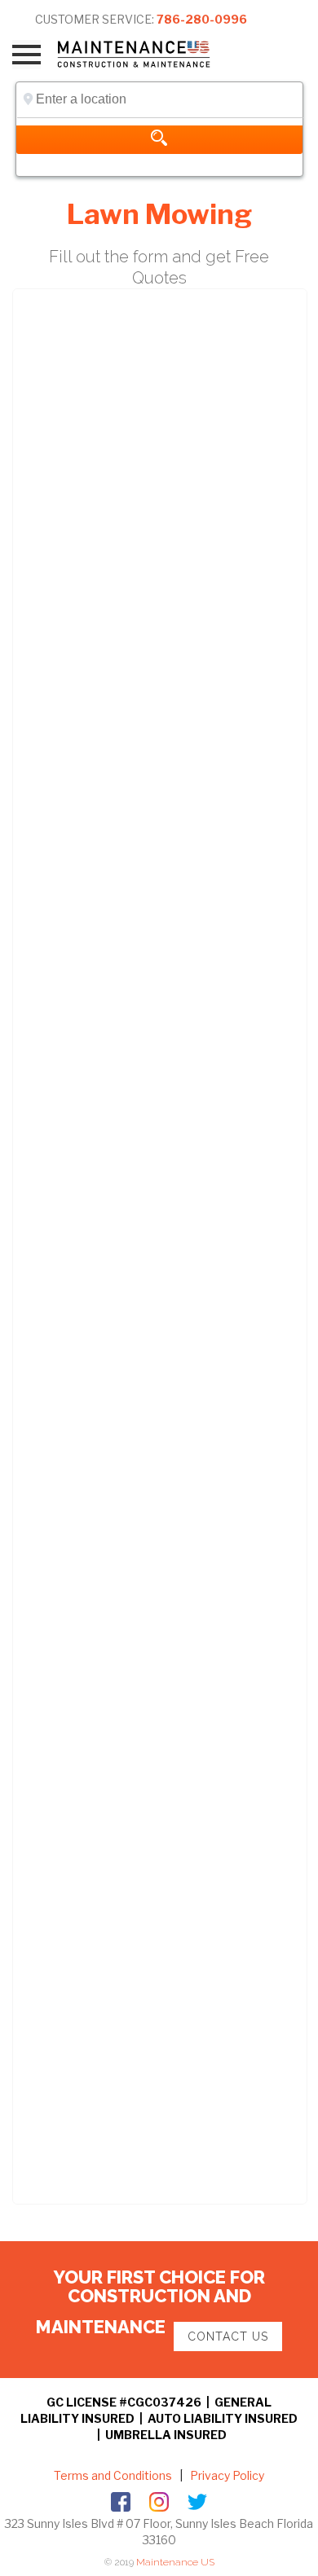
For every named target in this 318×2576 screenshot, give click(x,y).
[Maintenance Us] (145, 54)
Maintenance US (175, 2562)
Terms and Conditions (113, 2475)
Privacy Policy (226, 2475)
